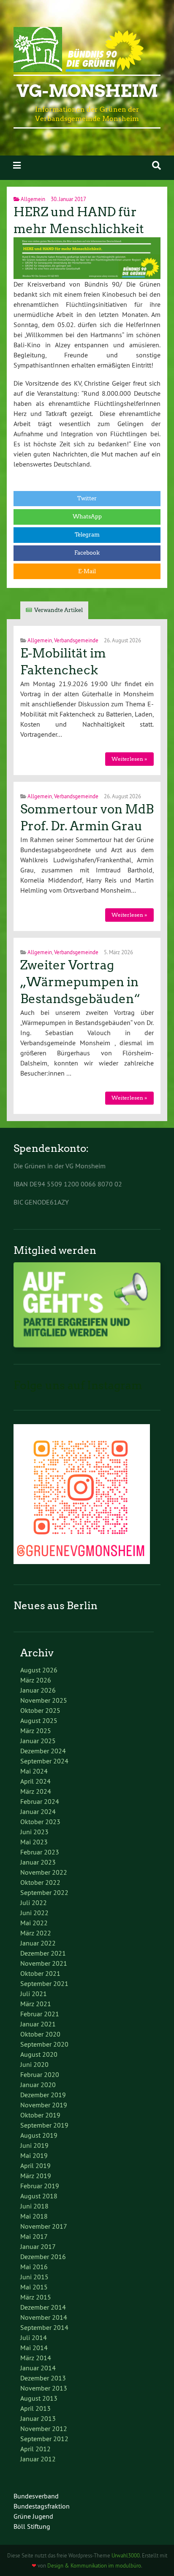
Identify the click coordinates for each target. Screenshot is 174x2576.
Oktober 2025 (40, 1710)
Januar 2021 (38, 2024)
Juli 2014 (34, 2337)
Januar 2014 (38, 2368)
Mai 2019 (34, 2155)
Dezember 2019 (43, 2095)
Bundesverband (36, 2496)
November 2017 (44, 2226)
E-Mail (87, 571)
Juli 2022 (34, 1902)
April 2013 (35, 2408)
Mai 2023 (34, 1842)
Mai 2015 (34, 2287)
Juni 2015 (34, 2277)
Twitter (87, 498)
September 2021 (44, 1983)
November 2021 (44, 1963)
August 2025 (39, 1720)
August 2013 (39, 2398)
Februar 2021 (40, 2014)
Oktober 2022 (40, 1882)
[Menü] (17, 165)
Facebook (87, 553)
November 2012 (44, 2428)
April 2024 (35, 1781)
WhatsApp (87, 517)
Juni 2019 (34, 2145)
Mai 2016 (34, 2267)
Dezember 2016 (43, 2257)
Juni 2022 (34, 1913)
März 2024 (36, 1791)
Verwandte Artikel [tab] (58, 610)
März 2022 (36, 1933)
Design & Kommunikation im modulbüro (94, 2565)
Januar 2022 (38, 1943)
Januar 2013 (38, 2418)
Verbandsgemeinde (76, 640)
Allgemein (33, 199)
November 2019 (44, 2105)
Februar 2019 (40, 2186)
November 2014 (44, 2317)
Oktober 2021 (40, 1973)
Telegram (87, 535)
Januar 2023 (38, 1862)
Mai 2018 (34, 2216)
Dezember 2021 (43, 1953)
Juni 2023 (34, 1832)
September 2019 (44, 2125)
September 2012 (44, 2439)
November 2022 (44, 1872)
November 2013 (44, 2388)
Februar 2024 (40, 1801)
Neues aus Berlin (56, 1606)
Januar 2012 (38, 2459)
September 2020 (44, 2044)
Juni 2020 (34, 2064)
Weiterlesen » (129, 759)
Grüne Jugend (33, 2516)
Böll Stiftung (32, 2526)
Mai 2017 (34, 2236)
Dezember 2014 (43, 2307)
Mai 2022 (34, 1923)
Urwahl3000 (126, 2555)
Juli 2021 (34, 1994)
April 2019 (35, 2165)
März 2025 (36, 1731)
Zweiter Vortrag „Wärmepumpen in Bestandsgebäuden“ (80, 982)
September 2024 (44, 1761)
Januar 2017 (38, 2246)
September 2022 (44, 1892)
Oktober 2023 (40, 1822)
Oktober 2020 (40, 2034)
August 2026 (39, 1670)
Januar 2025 (38, 1741)
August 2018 (39, 2196)
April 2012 (35, 2449)
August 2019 (39, 2135)
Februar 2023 (40, 1852)
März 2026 (36, 1680)
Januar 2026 (38, 1690)
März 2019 (36, 2176)
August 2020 (39, 2054)
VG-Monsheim (87, 91)
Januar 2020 (38, 2085)
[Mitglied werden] (87, 1345)
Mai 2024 (34, 1771)
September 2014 (44, 2327)
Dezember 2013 (43, 2378)
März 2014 (36, 2358)
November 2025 (44, 1700)
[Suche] (156, 165)
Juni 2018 (34, 2206)
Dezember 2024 (43, 1751)
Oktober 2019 (40, 2115)
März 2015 (36, 2297)
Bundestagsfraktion (42, 2506)
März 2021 (36, 2004)
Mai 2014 (34, 2348)
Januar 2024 (38, 1811)
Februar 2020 (40, 2074)
